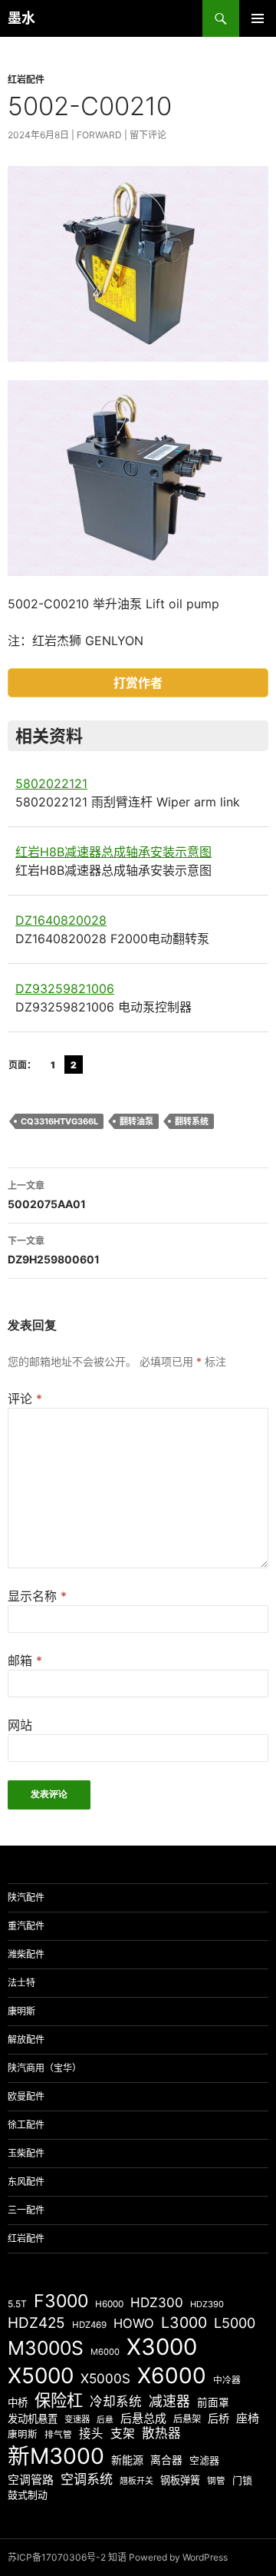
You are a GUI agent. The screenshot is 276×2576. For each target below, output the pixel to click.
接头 (91, 2434)
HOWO (134, 2323)
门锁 (242, 2480)
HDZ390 (207, 2304)
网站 (20, 1725)
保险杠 (59, 2400)
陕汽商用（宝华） (44, 2068)
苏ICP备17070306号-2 (57, 2557)
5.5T (17, 2304)
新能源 (127, 2460)
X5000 (41, 2376)
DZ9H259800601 (54, 1250)
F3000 (61, 2301)
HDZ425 (36, 2323)
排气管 (58, 2435)
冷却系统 (116, 2402)
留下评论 (148, 135)
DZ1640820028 (61, 920)
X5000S (105, 2378)
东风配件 (26, 2182)
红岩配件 (26, 79)
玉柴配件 (26, 2153)
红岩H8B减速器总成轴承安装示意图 (113, 852)
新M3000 (56, 2456)
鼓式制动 (28, 2495)
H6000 (109, 2304)
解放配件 (26, 2040)
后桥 (219, 2418)
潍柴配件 (26, 1954)
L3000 (184, 2323)
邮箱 (25, 1660)
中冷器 (227, 2380)
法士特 (21, 1983)
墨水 (21, 18)
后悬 (105, 2420)
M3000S (46, 2348)
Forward (99, 135)
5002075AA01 (47, 1195)
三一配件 (26, 2210)
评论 (25, 1399)
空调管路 (31, 2480)
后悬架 (187, 2419)
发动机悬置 (33, 2419)
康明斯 (21, 2011)
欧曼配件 (26, 2096)
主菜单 (258, 18)
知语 (117, 2557)
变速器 (77, 2419)
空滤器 (204, 2460)
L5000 (235, 2323)
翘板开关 (136, 2481)
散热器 (161, 2433)
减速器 (169, 2401)
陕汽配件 (26, 1897)
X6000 (172, 2376)
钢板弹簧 (180, 2480)
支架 (123, 2434)
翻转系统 (192, 1121)
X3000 (162, 2347)
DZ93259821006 (65, 988)
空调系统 (87, 2479)
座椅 (248, 2418)
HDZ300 (157, 2302)
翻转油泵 (136, 1121)
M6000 (105, 2352)
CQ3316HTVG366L (59, 1121)
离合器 (166, 2460)
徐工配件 (26, 2125)
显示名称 (37, 1596)
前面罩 (213, 2402)
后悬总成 (143, 2418)
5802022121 (51, 783)
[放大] (248, 186)
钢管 (216, 2481)
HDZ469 (89, 2325)
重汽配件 (26, 1926)
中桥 (18, 2402)
